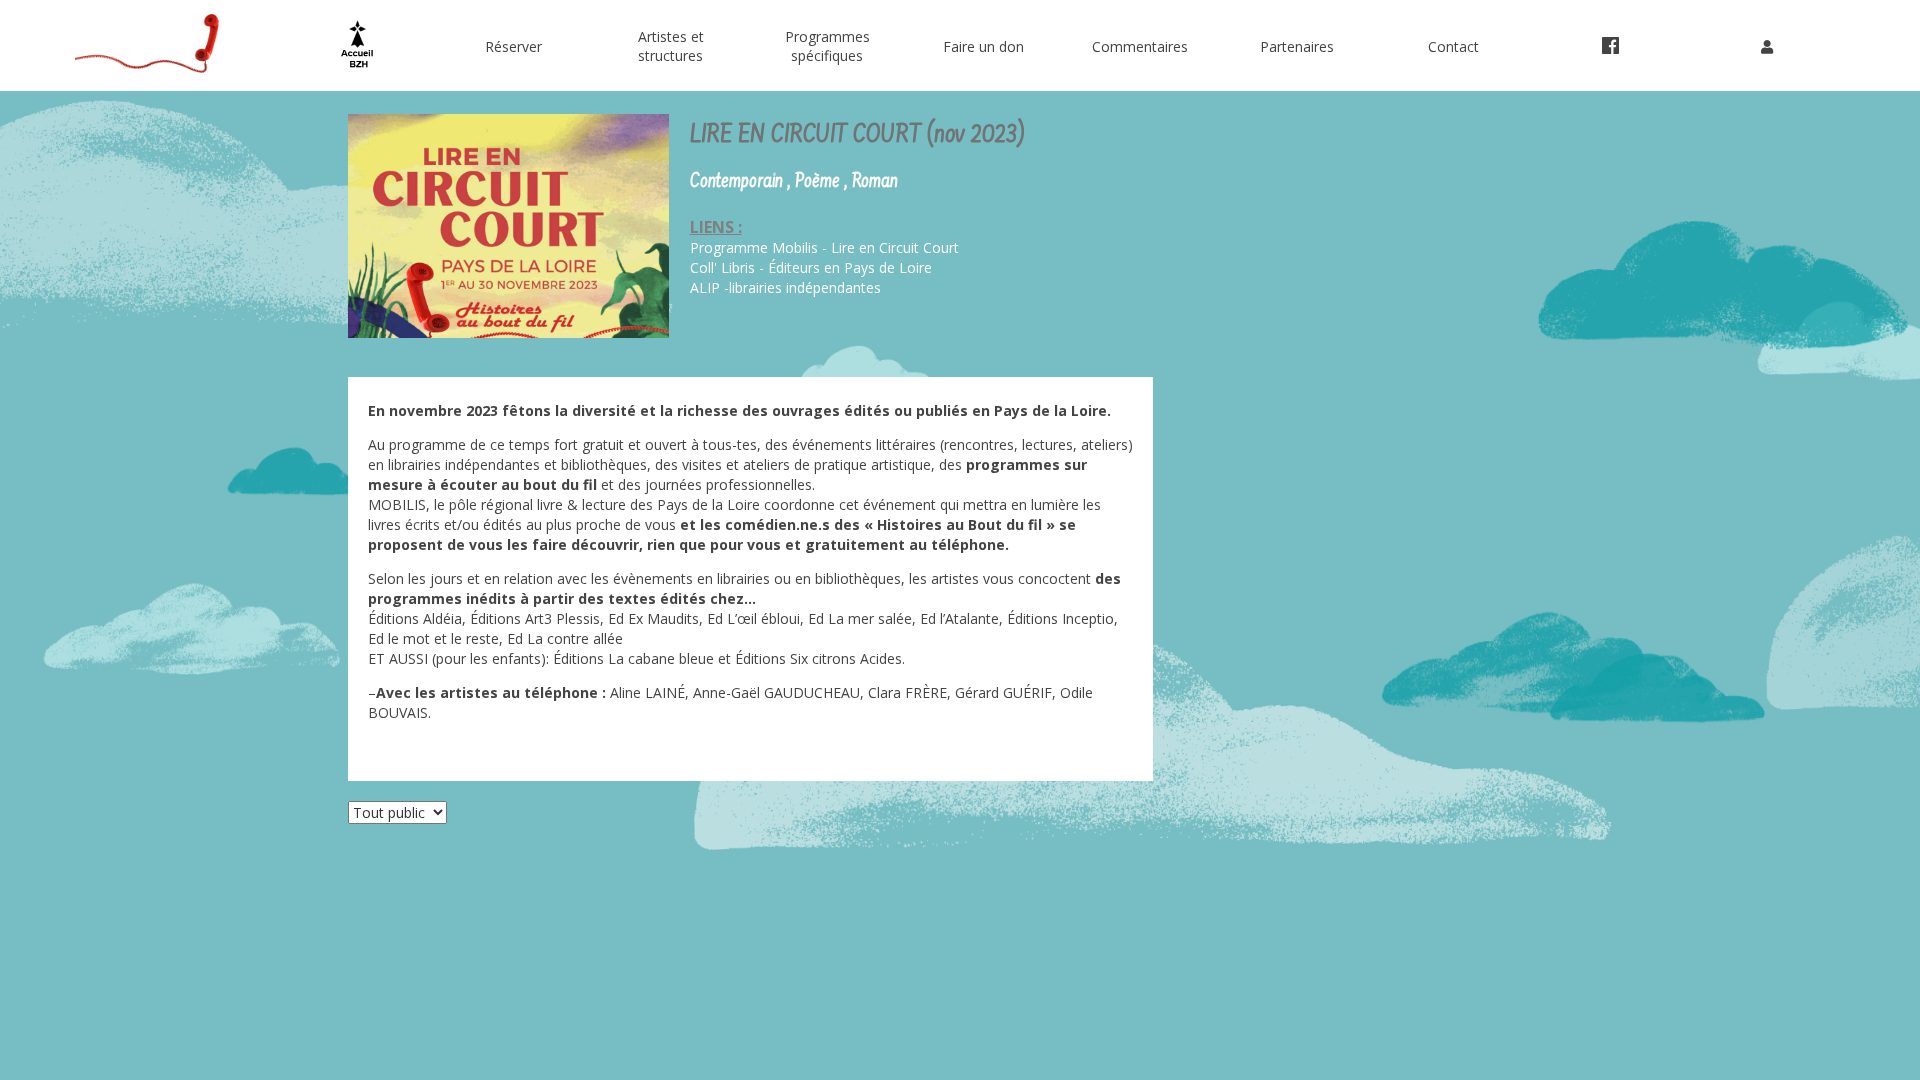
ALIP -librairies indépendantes (785, 287)
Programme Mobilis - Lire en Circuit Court (824, 247)
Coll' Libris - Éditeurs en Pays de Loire (811, 267)
